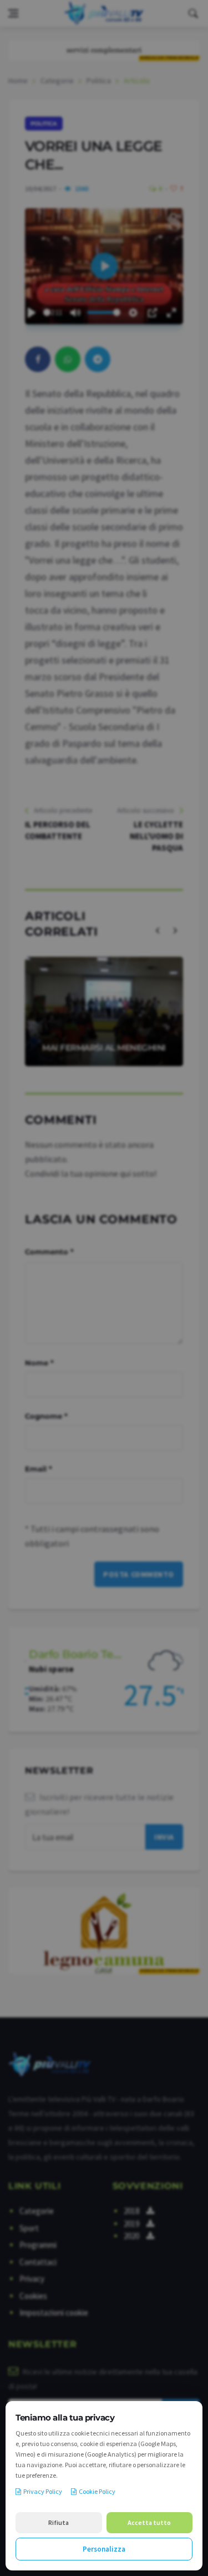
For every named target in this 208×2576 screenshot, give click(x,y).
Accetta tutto (149, 2522)
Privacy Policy (43, 2491)
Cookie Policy (97, 2491)
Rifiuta (59, 2522)
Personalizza (104, 2549)
